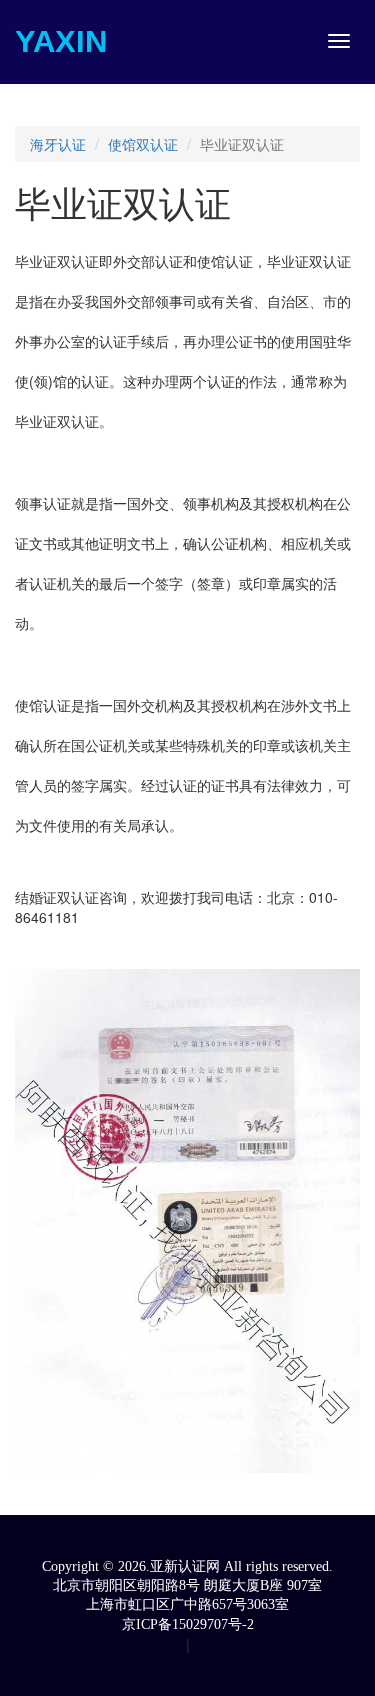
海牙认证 (58, 144)
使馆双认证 (143, 144)
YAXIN (61, 41)
